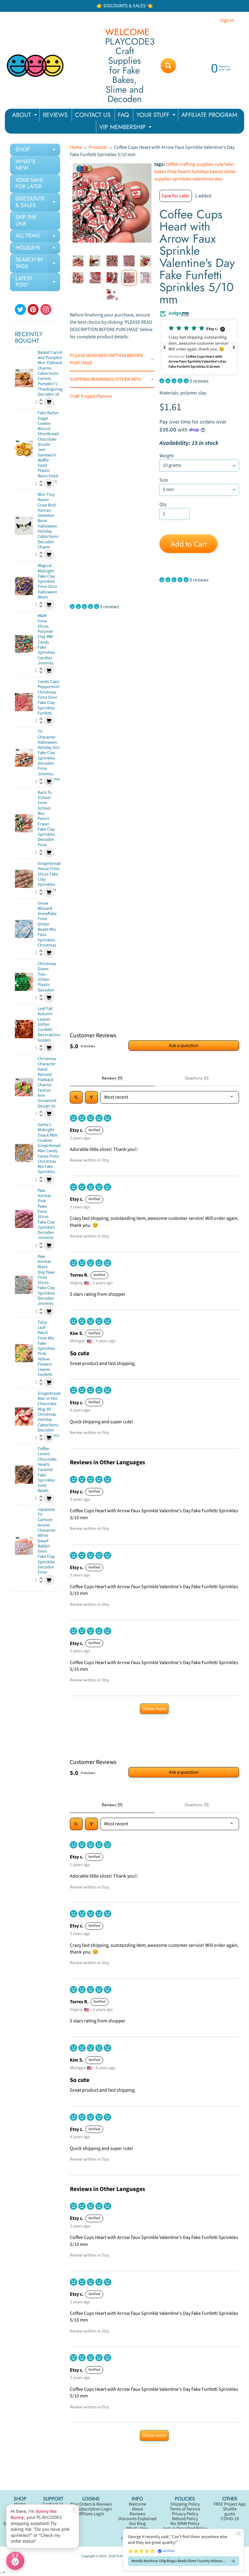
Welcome (137, 2504)
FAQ (123, 115)
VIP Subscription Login (91, 2509)
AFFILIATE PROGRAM (209, 115)
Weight (167, 456)
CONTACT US (93, 115)
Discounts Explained (137, 2519)
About (137, 2509)
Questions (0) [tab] (197, 1078)
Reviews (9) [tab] (112, 1078)
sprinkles (182, 179)
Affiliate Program (137, 2538)
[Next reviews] (234, 347)
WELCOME (127, 32)
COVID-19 (230, 2519)
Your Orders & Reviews (91, 2504)
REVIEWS (55, 115)
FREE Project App (230, 2504)
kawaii (217, 172)
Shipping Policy (185, 2504)
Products (98, 147)
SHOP (38, 151)
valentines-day (207, 179)
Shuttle (230, 2509)
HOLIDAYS (38, 249)
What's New (137, 2528)
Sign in (227, 20)
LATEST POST (38, 282)
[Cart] (49, 402)
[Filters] (91, 1097)
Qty (163, 504)
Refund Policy (185, 2519)
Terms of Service (185, 2509)
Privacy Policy (185, 2514)
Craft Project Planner (91, 396)
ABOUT (25, 116)
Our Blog (137, 2524)
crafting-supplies (196, 164)
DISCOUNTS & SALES (38, 202)
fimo (172, 172)
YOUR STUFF (157, 116)
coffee (172, 164)
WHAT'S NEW (25, 165)
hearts (184, 172)
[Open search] (76, 1097)
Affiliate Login (91, 2514)
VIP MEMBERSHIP (126, 128)
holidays (200, 172)
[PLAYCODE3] (35, 66)
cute (219, 164)
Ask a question (184, 1046)
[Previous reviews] (165, 347)
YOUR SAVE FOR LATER (29, 183)
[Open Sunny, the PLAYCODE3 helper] (15, 2561)
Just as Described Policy (185, 2528)
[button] (199, 347)
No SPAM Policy (185, 2524)
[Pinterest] (33, 309)
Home (76, 147)
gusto (230, 2514)
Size (164, 480)
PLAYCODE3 (124, 2556)
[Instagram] (46, 309)
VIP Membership (137, 2533)
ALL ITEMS (38, 237)
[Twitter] (20, 309)
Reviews (137, 2514)
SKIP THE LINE (26, 220)
